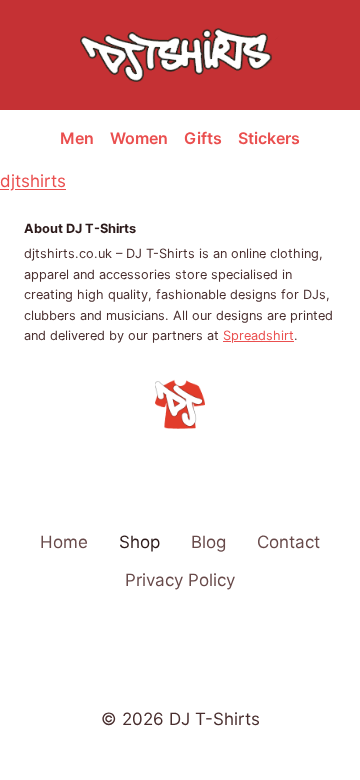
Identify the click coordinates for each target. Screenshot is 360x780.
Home (64, 542)
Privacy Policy (180, 580)
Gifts (203, 138)
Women (139, 138)
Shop (139, 542)
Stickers (269, 138)
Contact (288, 542)
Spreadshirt (258, 335)
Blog (208, 542)
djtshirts (33, 181)
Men (77, 138)
